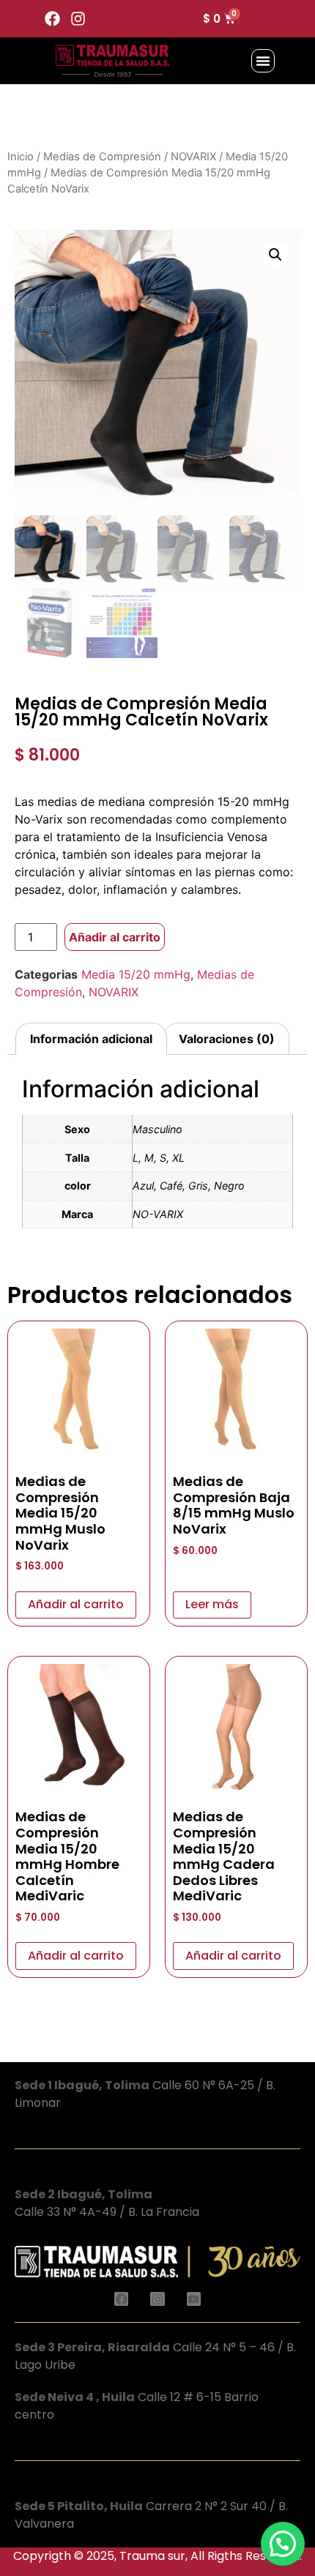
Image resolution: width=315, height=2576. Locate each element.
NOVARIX (193, 157)
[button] (263, 61)
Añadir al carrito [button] (76, 1604)
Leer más (212, 1604)
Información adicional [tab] (91, 1039)
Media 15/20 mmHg (136, 974)
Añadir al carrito (115, 937)
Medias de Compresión (102, 157)
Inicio (21, 157)
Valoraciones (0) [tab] (227, 1039)
